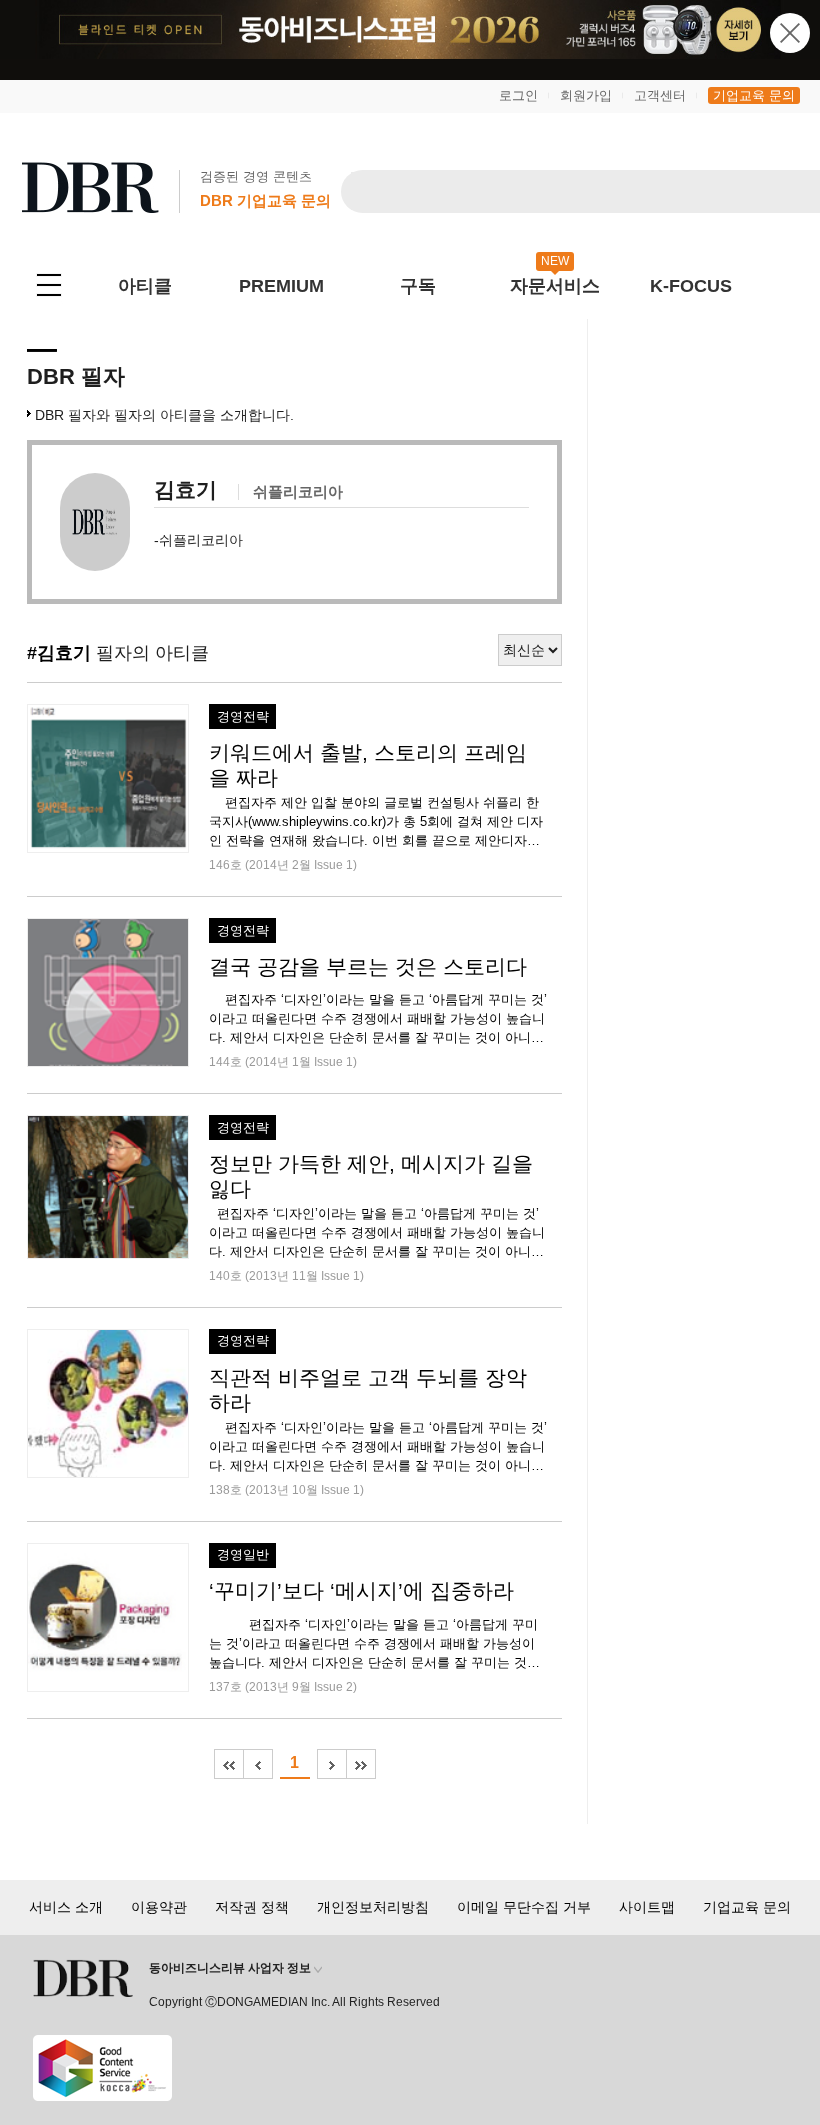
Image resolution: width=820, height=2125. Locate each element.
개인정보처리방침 (373, 1907)
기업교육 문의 (754, 95)
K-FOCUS (691, 286)
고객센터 (660, 95)
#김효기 (59, 653)
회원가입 (586, 95)
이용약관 (159, 1907)
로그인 (518, 95)
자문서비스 (555, 286)
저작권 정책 (252, 1907)
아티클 (145, 286)
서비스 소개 (66, 1907)
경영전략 (243, 717)
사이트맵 (647, 1907)
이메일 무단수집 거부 (524, 1907)
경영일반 (243, 1555)
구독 (418, 286)
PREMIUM (281, 286)
